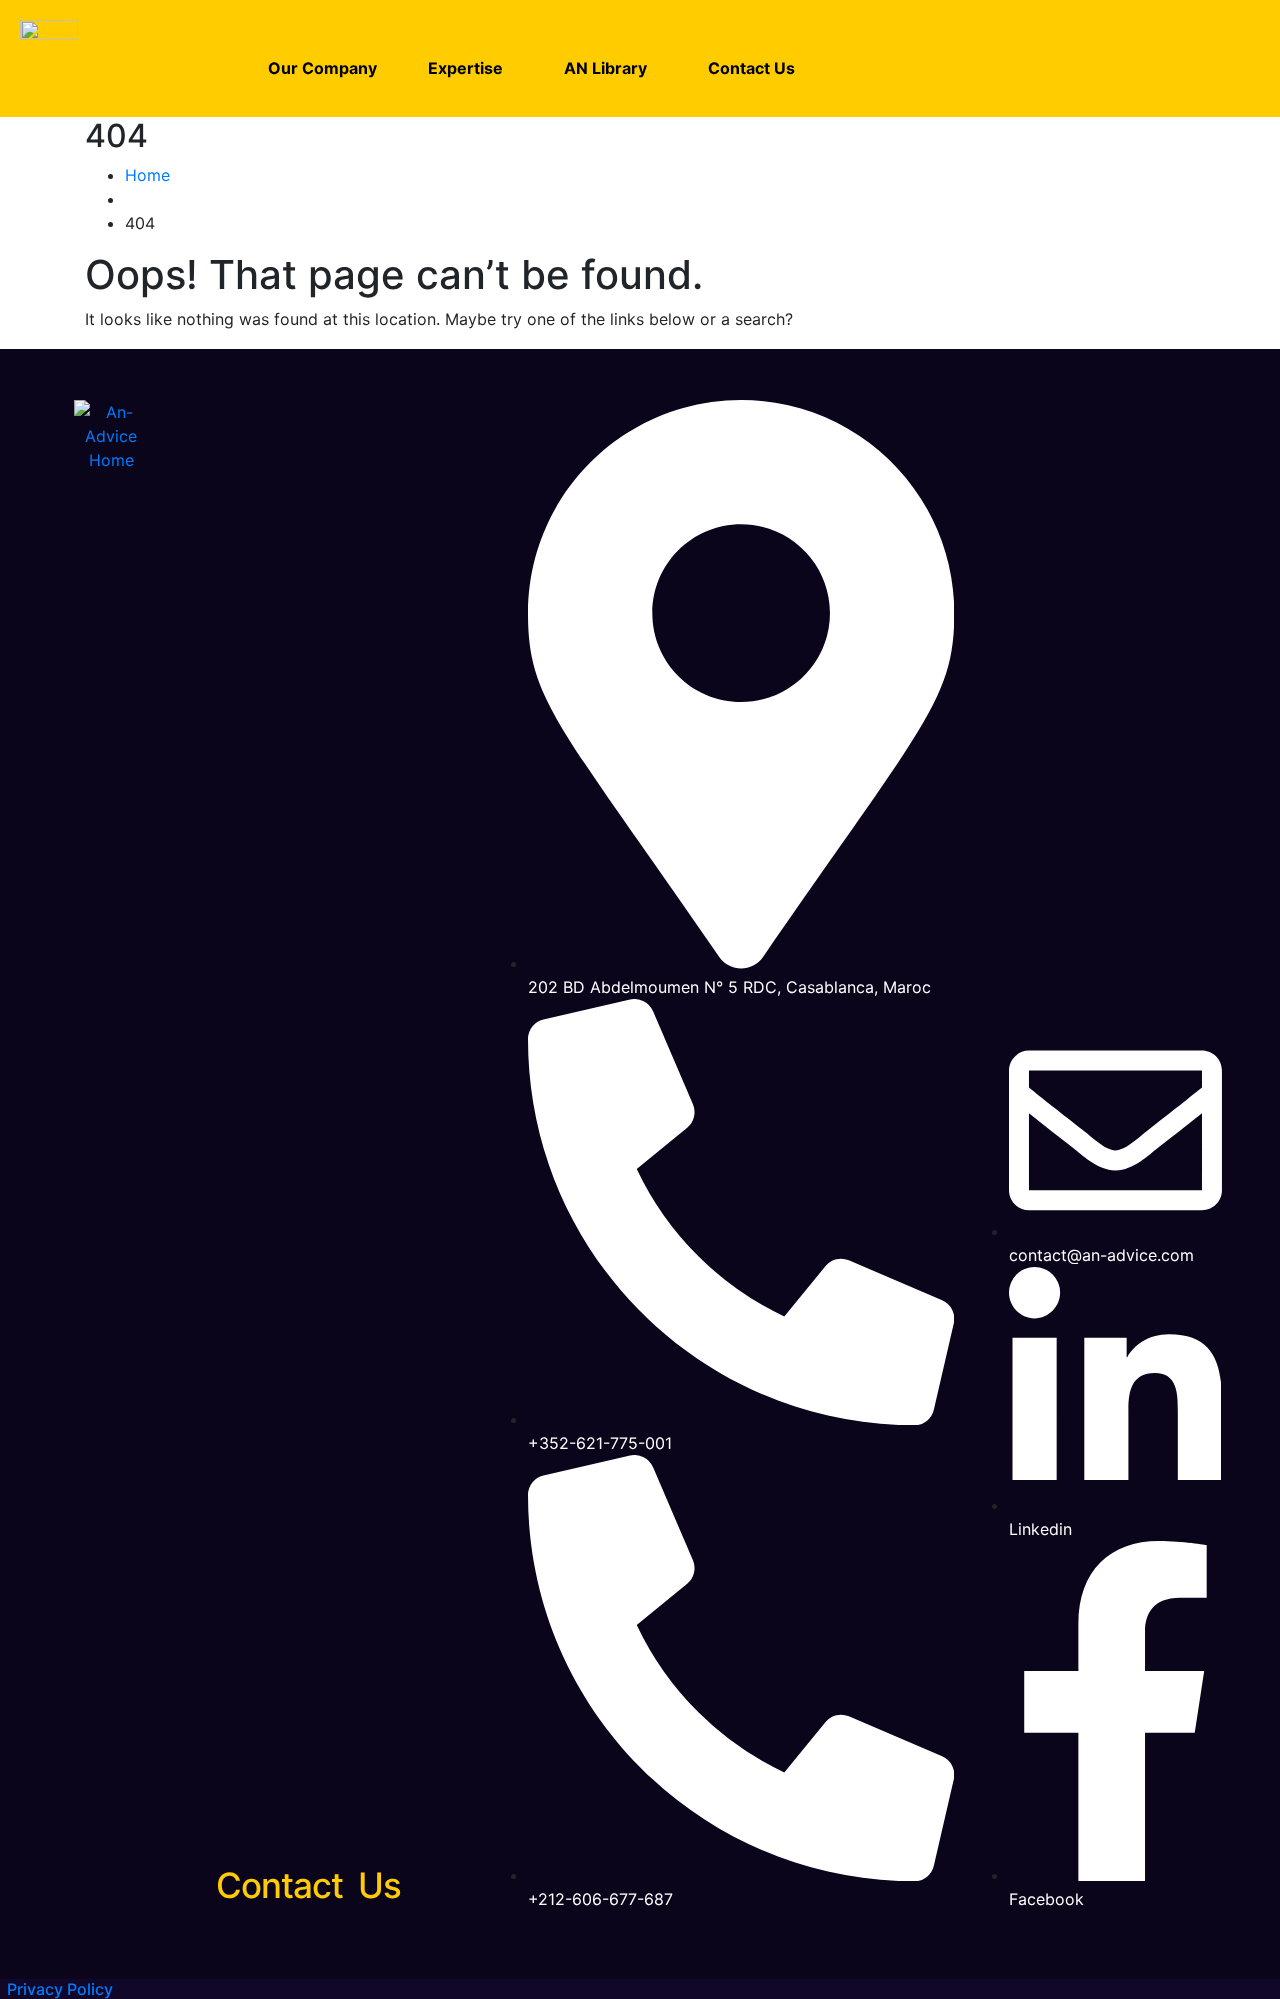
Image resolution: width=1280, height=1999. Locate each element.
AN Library (605, 68)
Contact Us (751, 68)
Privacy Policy (60, 1989)
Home (147, 175)
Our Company (322, 68)
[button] (470, 68)
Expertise (465, 68)
